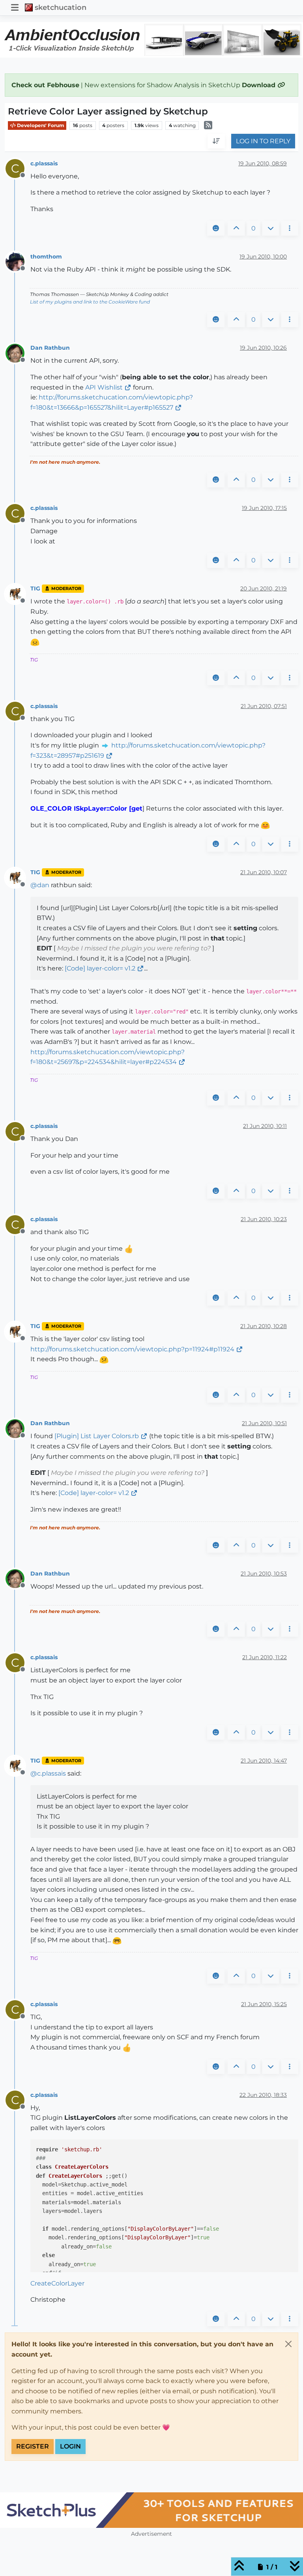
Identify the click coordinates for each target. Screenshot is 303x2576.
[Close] (288, 2344)
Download (260, 85)
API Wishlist (104, 387)
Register (33, 2446)
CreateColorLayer (57, 2283)
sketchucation (61, 7)
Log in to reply (263, 141)
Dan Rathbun (50, 348)
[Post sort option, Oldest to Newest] (216, 141)
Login (70, 2446)
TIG (35, 588)
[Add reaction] (216, 229)
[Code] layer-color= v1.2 (100, 968)
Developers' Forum (40, 125)
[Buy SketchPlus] (151, 2510)
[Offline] (18, 261)
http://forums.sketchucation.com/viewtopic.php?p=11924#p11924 (132, 1349)
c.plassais (44, 163)
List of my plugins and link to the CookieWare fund (90, 302)
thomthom (46, 257)
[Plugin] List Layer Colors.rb (97, 1436)
